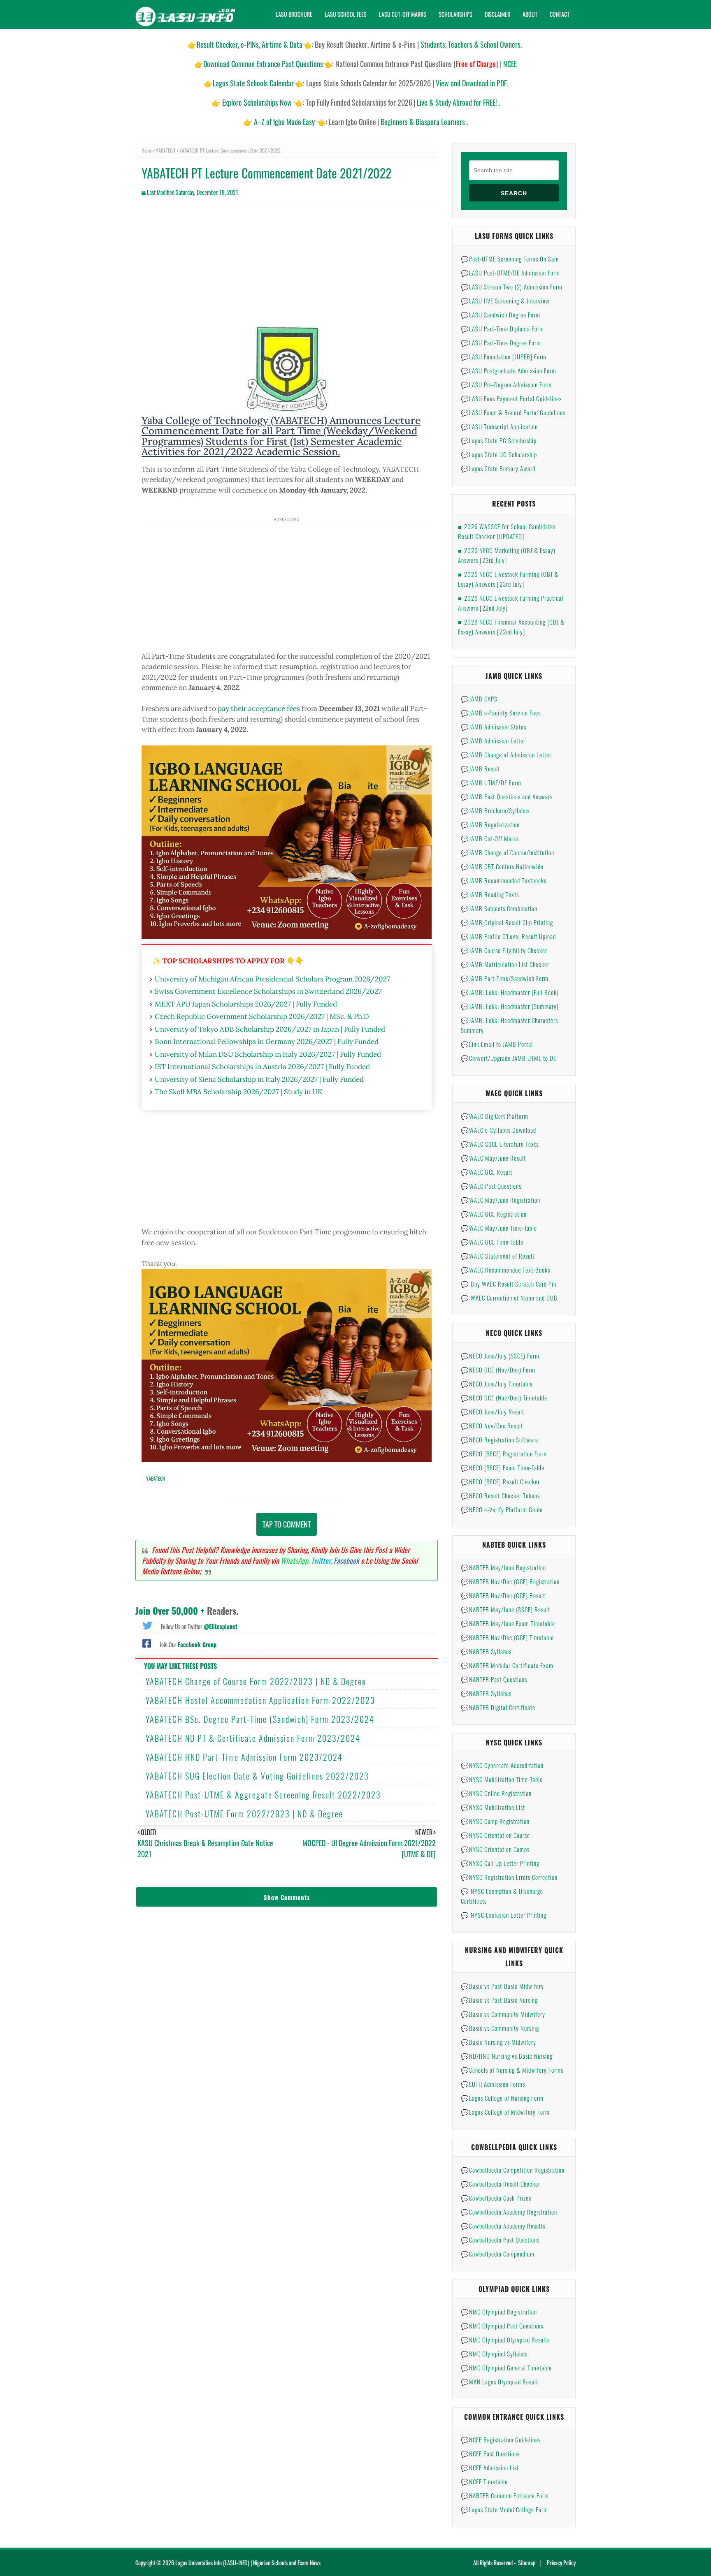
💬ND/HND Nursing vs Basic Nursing (507, 2056)
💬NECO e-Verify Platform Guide (502, 1509)
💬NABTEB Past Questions (494, 1679)
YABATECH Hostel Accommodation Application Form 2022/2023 (260, 1700)
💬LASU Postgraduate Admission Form (509, 370)
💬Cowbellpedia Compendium (498, 2254)
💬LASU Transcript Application (499, 426)
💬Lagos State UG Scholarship (499, 454)
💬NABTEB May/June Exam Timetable (508, 1623)
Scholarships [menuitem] (455, 14)
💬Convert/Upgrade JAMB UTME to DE (509, 1058)
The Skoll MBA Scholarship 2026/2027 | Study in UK (239, 1092)
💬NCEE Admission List (490, 2467)
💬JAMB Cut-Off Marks (490, 838)
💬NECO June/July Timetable (497, 1384)
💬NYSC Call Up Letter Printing (500, 1863)
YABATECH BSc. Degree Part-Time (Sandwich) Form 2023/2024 (260, 1719)
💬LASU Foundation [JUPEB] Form (504, 356)
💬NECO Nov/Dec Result (492, 1426)
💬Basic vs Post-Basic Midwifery (502, 1986)
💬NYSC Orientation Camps (495, 1849)
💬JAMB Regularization (490, 824)
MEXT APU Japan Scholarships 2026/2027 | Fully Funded (246, 1004)
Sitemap (527, 2563)
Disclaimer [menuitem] (497, 14)
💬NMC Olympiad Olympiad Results (505, 2340)
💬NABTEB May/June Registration (503, 1567)
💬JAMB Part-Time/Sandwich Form (505, 978)
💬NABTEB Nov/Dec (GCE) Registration (510, 1581)
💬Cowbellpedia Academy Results (503, 2226)
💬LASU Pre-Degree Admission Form (506, 384)
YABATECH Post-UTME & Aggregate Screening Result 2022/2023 (263, 1795)
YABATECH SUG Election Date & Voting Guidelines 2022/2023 (257, 1776)
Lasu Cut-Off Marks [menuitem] (403, 14)
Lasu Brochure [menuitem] (294, 14)
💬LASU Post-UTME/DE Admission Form (510, 273)
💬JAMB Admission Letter (493, 741)
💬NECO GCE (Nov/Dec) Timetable (504, 1398)
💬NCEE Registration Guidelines (501, 2439)
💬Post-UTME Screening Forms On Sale (510, 259)
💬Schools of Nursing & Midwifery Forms (512, 2070)
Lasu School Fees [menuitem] (346, 14)
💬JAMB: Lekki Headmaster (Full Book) (510, 992)
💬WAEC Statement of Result (498, 1256)
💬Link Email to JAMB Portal (497, 1044)
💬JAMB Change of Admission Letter (506, 755)
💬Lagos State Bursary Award (498, 468)
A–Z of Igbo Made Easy (284, 122)
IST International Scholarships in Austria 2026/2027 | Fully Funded (262, 1067)
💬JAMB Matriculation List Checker (505, 964)
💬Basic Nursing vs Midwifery (498, 2042)
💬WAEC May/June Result (493, 1158)
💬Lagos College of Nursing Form (502, 2098)
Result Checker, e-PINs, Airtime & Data (250, 44)
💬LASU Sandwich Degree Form (501, 315)
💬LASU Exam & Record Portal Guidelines (513, 412)
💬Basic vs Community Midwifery (503, 2014)
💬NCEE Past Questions (490, 2453)
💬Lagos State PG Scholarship (499, 440)
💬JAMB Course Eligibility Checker (504, 950)
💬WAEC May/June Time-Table (499, 1228)
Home (147, 150)
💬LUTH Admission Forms (493, 2084)
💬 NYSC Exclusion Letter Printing (504, 1915)
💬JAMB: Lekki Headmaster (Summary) (510, 1006)
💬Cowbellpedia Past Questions (500, 2240)
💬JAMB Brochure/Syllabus (495, 810)
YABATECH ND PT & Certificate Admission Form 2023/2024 (253, 1738)
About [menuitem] (530, 14)
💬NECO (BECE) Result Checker (500, 1481)
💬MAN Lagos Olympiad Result (500, 2382)
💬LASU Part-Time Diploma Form (502, 329)
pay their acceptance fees (259, 708)
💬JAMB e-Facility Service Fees (501, 713)
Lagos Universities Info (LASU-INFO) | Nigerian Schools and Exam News (248, 2563)
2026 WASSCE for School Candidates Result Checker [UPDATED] (507, 531)
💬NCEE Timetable (484, 2481)
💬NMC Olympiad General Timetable (506, 2368)
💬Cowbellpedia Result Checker (501, 2184)
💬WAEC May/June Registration (501, 1200)
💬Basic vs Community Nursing (500, 2028)
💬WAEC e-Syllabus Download (498, 1130)
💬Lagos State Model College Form (504, 2509)
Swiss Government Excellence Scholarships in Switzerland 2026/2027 (268, 991)
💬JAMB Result (480, 768)
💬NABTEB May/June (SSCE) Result (505, 1609)
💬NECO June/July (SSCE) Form (500, 1356)
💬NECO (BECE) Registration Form (504, 1453)
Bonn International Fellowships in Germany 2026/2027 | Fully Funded (267, 1042)
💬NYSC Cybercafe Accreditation (502, 1765)
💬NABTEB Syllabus (486, 1651)
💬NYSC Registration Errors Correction (509, 1877)
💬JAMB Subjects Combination (499, 908)
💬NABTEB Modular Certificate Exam (507, 1665)
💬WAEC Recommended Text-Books (505, 1270)
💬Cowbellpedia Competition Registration (513, 2170)
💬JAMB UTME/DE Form (491, 782)
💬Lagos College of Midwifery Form (505, 2112)
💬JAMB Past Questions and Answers (507, 796)
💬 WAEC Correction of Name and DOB (509, 1298)
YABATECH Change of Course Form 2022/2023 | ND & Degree (256, 1681)
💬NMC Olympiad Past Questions (502, 2326)
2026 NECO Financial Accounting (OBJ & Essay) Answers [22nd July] (511, 627)
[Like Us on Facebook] (147, 1643)
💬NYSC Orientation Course (495, 1835)
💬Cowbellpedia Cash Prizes (496, 2198)
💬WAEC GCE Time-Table (492, 1242)
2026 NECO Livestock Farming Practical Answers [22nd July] (511, 603)
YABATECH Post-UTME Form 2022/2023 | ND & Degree (244, 1814)
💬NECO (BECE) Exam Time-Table (503, 1467)
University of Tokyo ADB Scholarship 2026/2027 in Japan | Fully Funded (270, 1029)
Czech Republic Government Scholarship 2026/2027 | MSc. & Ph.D (262, 1016)
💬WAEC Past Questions (491, 1186)
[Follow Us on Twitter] (147, 1625)
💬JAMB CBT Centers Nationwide (502, 866)
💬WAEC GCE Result (487, 1172)
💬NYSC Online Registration (496, 1793)
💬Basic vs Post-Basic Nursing (499, 2000)
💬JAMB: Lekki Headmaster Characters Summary (509, 1025)
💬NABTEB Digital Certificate (498, 1707)
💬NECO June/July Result (493, 1412)
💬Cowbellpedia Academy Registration (509, 2212)
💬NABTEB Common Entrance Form (505, 2495)
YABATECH (166, 150)
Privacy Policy (561, 2563)
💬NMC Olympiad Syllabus (494, 2354)
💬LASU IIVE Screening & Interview (505, 301)
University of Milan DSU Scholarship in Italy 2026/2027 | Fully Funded (268, 1054)
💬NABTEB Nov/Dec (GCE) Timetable (507, 1637)
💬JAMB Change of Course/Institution (508, 852)
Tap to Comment (287, 1524)
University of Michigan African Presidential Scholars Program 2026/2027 (272, 979)
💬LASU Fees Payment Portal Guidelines (511, 398)
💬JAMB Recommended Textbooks (504, 880)
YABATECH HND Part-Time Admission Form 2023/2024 (244, 1757)
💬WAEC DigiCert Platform (495, 1116)
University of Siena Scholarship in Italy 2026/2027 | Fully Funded (259, 1079)
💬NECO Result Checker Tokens (500, 1495)
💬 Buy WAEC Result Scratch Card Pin (509, 1284)
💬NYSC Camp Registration (495, 1821)
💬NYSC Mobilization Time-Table (502, 1779)
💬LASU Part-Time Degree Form (501, 343)
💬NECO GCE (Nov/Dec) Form (498, 1370)
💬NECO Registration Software (500, 1440)
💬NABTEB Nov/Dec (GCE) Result (503, 1595)
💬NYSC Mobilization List (493, 1807)
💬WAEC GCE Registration (494, 1214)
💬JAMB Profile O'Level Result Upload (508, 936)
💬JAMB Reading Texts (490, 894)
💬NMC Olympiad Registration (499, 2312)
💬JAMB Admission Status (494, 727)
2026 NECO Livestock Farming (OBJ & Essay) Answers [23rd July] (508, 579)
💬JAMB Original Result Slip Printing (507, 922)
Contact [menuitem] (560, 14)
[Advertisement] (287, 269)
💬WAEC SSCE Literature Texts (500, 1144)
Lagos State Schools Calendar (253, 83)
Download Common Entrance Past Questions (263, 64)
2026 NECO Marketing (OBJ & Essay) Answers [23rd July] (507, 555)
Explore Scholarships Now (257, 102)
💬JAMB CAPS (479, 699)
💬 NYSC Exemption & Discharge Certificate (502, 1896)
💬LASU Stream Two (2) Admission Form (512, 287)
